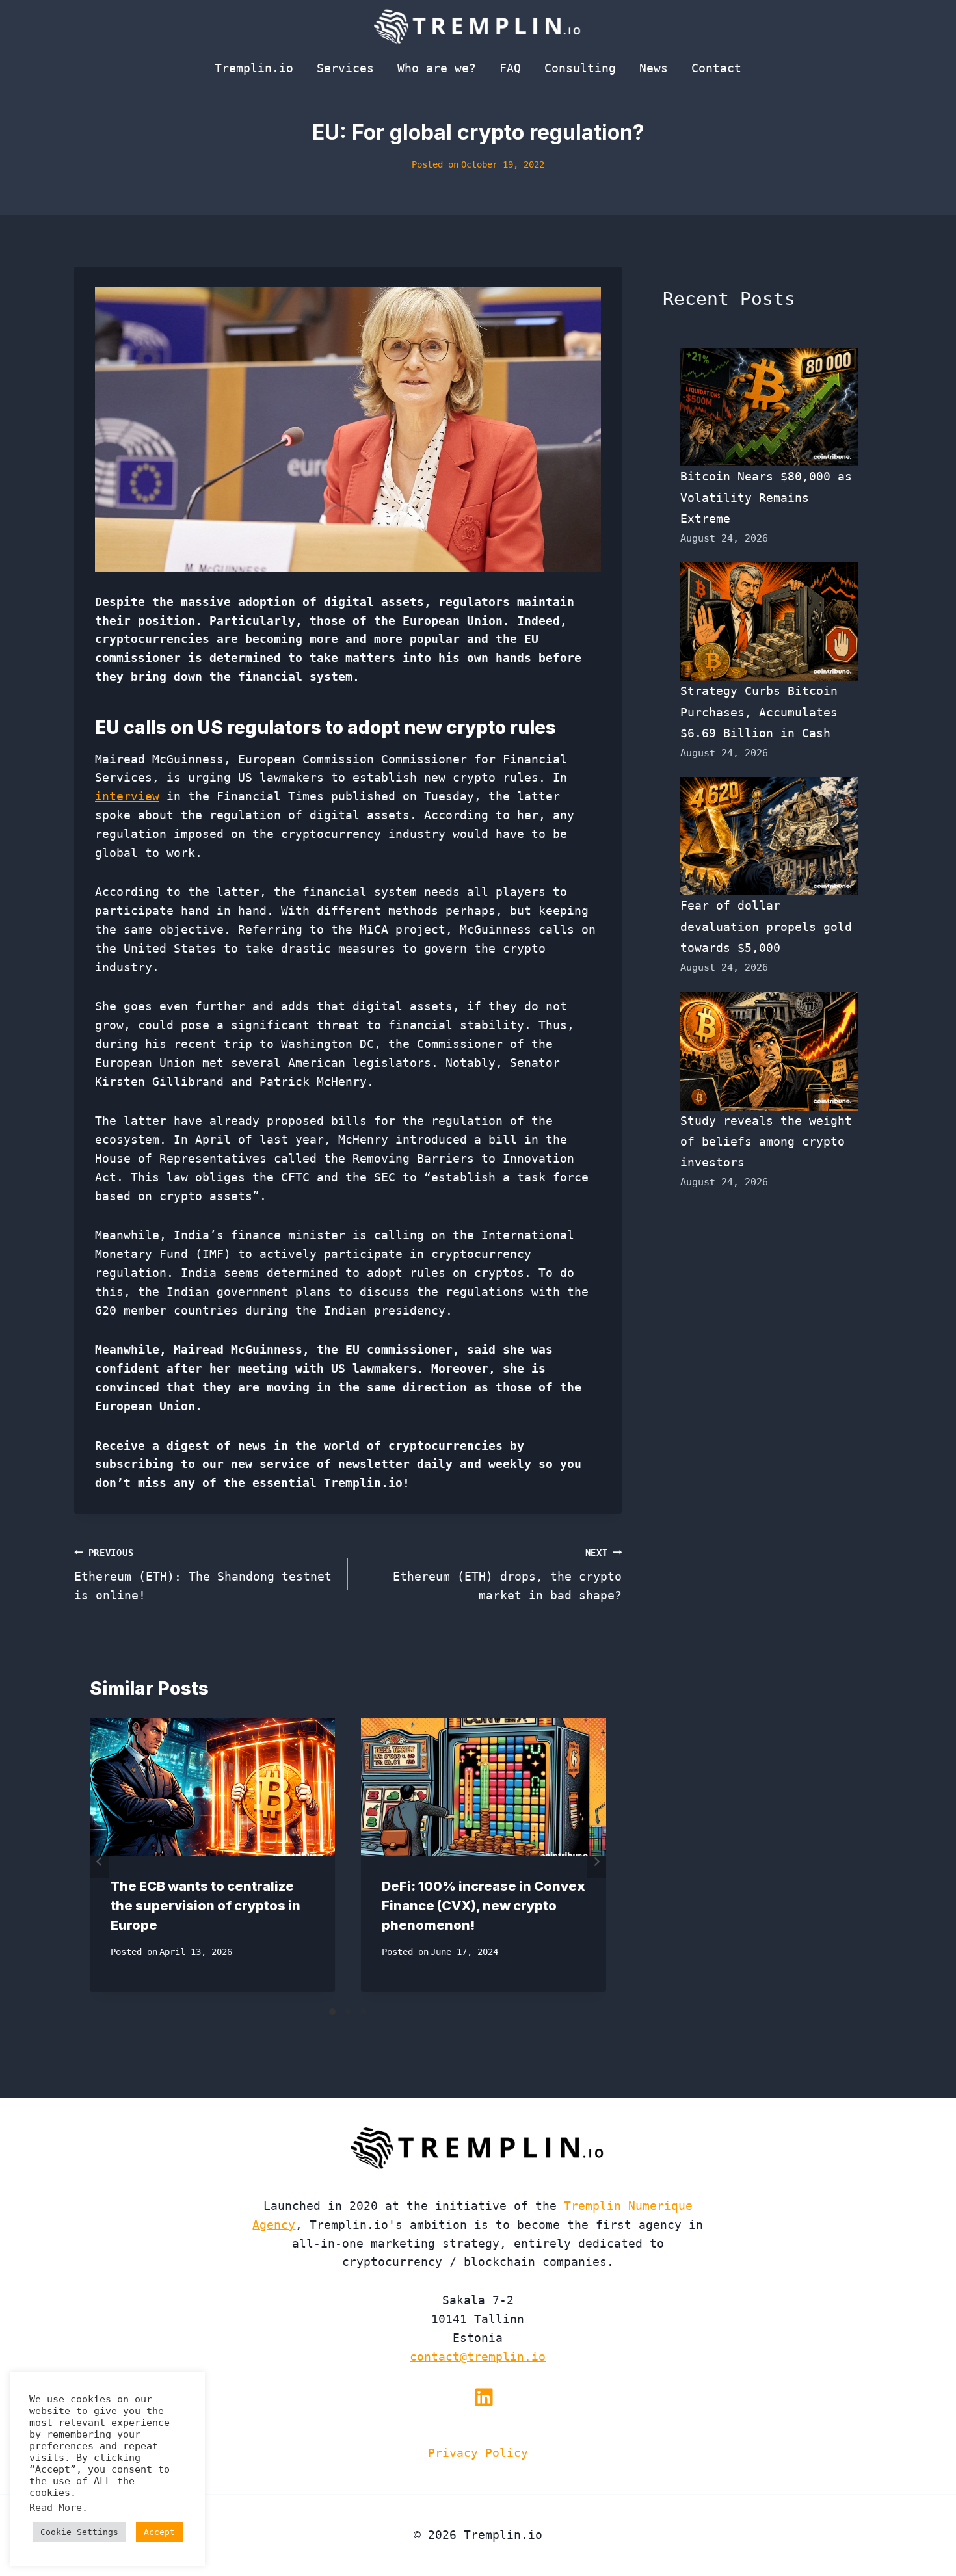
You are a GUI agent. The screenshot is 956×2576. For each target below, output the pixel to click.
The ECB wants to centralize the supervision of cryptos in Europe (206, 1906)
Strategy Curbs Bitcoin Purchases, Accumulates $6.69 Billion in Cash (759, 712)
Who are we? (437, 68)
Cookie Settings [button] (79, 2532)
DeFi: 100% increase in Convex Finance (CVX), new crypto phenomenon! (484, 1906)
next (596, 1861)
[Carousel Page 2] (348, 2012)
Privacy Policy (478, 2453)
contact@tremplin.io (478, 2357)
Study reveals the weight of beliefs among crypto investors (766, 1142)
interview (127, 796)
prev (100, 1861)
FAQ (510, 68)
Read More (56, 2507)
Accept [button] (159, 2532)
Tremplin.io (254, 68)
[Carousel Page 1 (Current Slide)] (332, 2012)
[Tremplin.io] (478, 26)
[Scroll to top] (923, 2523)
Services (345, 68)
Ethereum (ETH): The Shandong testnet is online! (203, 1575)
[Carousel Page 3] (364, 2012)
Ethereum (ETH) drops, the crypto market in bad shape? (507, 1575)
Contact (716, 68)
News (654, 68)
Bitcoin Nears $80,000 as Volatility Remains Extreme (766, 497)
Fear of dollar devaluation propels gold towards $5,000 (766, 927)
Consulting (580, 68)
